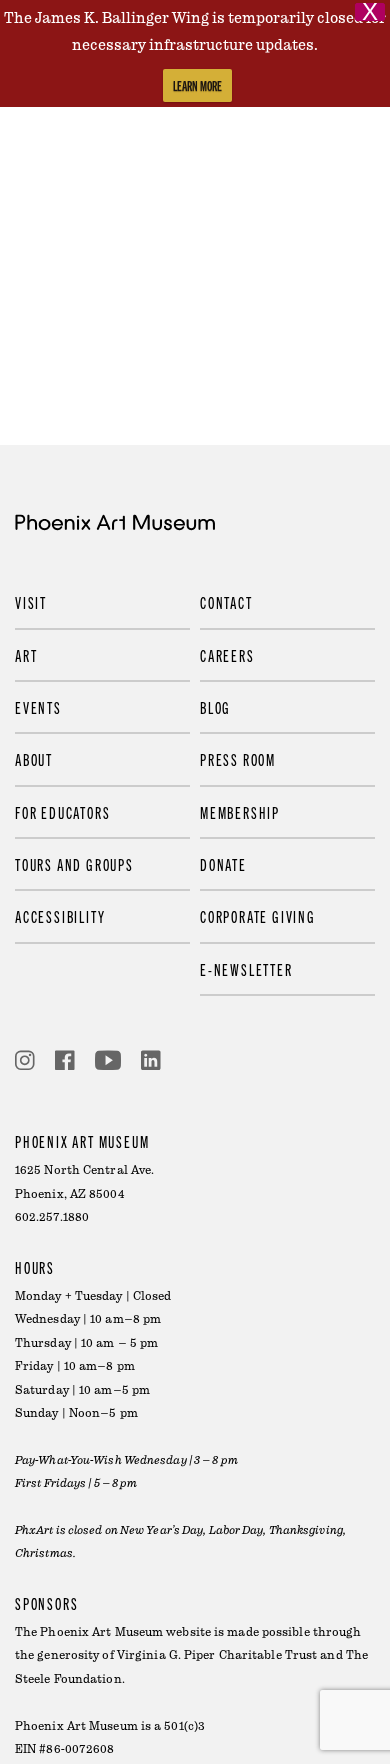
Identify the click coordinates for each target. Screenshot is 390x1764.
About (34, 759)
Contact (226, 602)
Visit (31, 602)
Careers (227, 655)
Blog (215, 707)
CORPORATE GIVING (258, 916)
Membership (240, 812)
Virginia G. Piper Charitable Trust (217, 1655)
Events (38, 707)
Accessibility (60, 916)
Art (26, 655)
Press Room (238, 759)
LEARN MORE (197, 85)
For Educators (62, 812)
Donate (223, 864)
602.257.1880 (52, 1217)
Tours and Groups (74, 864)
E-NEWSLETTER (246, 969)
